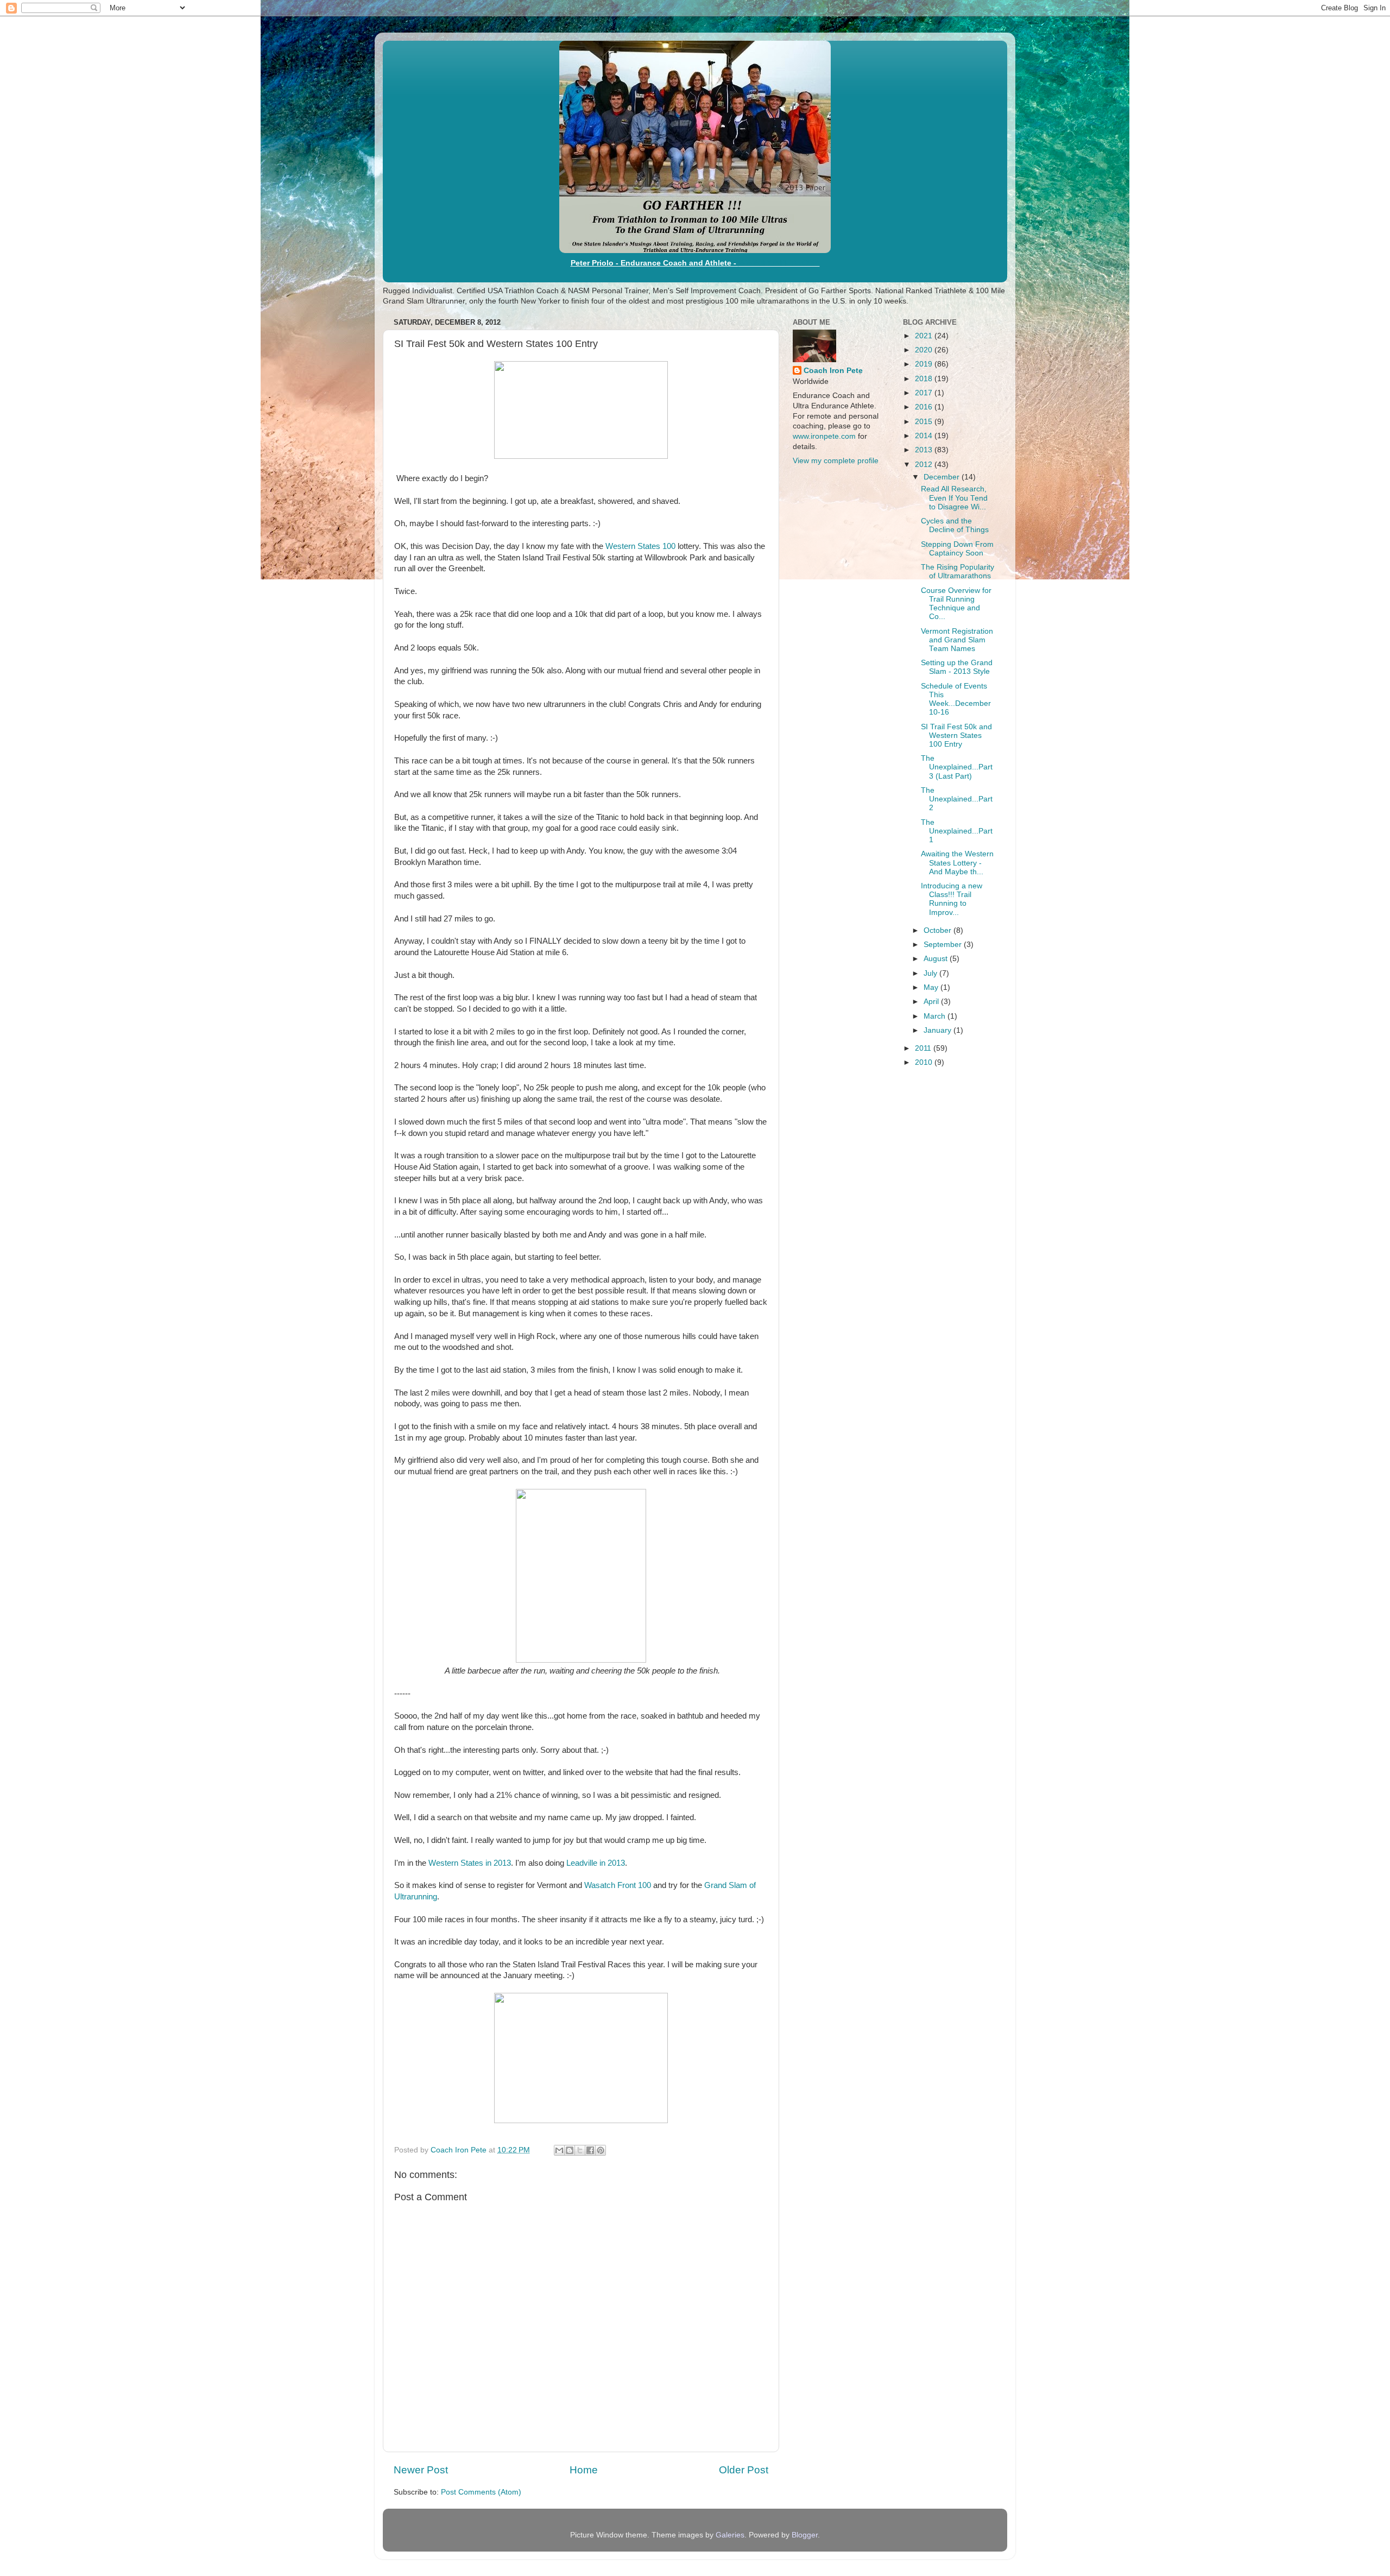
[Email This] (559, 2150)
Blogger (805, 2535)
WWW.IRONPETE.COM (779, 263)
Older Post (744, 2470)
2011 (924, 1048)
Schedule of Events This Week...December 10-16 (956, 699)
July (931, 973)
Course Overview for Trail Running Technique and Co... (956, 604)
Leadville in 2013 (596, 1863)
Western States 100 (640, 546)
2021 (925, 336)
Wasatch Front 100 (618, 1885)
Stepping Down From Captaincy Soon (957, 549)
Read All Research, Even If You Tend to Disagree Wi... (954, 498)
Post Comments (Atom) (481, 2492)
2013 (925, 450)
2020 (925, 350)
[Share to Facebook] (590, 2150)
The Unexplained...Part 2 (957, 799)
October (939, 930)
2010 (925, 1062)
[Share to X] (580, 2150)
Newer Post (421, 2470)
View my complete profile (836, 461)
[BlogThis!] (570, 2150)
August (937, 959)
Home (584, 2470)
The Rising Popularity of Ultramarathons (958, 572)
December (943, 477)
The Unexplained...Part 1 (957, 831)
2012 (925, 465)
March (936, 1016)
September (944, 945)
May (932, 987)
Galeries (730, 2535)
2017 (925, 393)
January (939, 1030)
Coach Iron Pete (833, 371)
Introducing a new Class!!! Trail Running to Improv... (952, 899)
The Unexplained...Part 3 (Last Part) (957, 767)
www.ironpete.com (824, 436)
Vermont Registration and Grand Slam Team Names (957, 640)
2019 (925, 364)
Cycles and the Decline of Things (955, 525)
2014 (925, 436)
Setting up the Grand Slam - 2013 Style (957, 667)
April (932, 1002)
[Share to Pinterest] (601, 2150)
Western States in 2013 (470, 1863)
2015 (925, 422)
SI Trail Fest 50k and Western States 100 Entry (956, 735)
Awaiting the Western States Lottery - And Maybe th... (957, 863)
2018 (925, 379)
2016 (925, 407)
